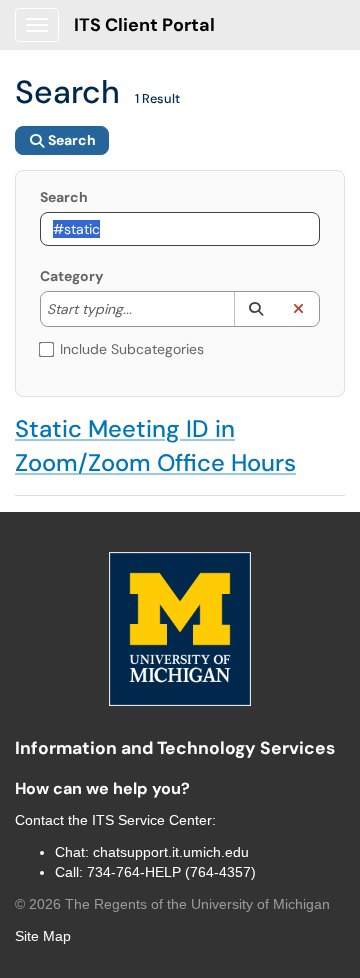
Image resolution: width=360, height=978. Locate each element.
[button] (255, 309)
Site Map (43, 936)
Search (64, 197)
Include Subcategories (132, 349)
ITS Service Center (152, 820)
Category (71, 276)
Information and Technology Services (175, 748)
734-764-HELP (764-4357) (171, 872)
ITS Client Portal (144, 25)
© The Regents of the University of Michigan (172, 904)
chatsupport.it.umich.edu (171, 852)
